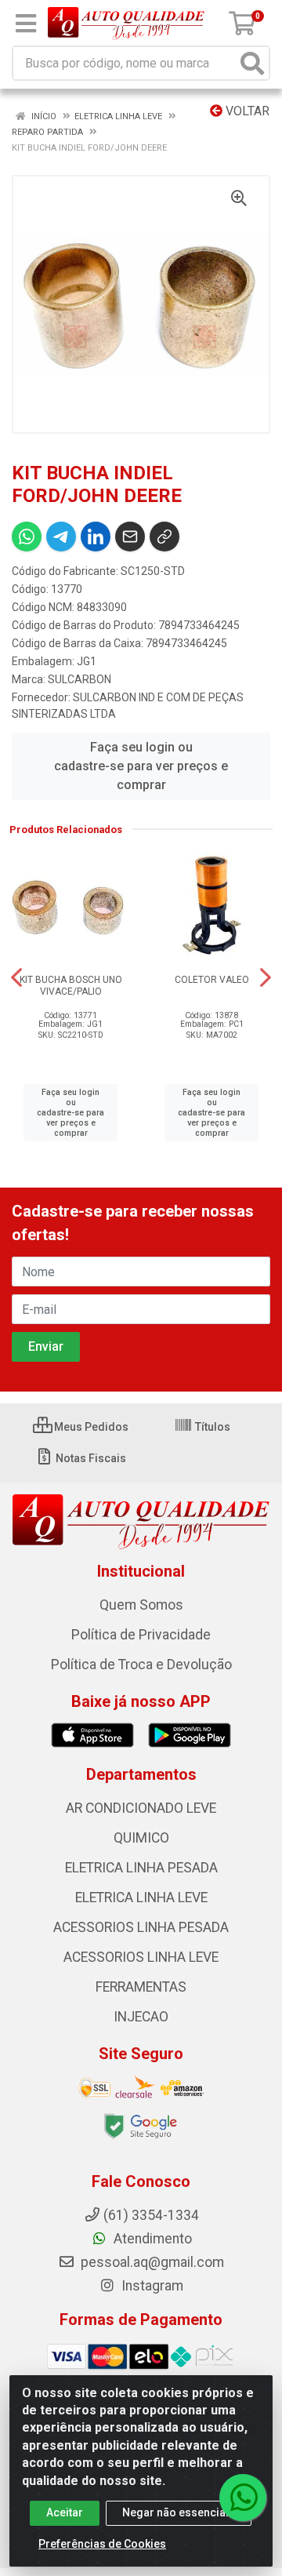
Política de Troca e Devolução (141, 1665)
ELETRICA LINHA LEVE (141, 1897)
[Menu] (26, 24)
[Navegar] (16, 977)
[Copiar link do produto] (164, 537)
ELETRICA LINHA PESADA (141, 1868)
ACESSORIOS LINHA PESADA (141, 1927)
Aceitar (65, 2512)
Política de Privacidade (141, 1635)
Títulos (211, 1427)
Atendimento (151, 2239)
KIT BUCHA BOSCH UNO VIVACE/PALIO (71, 986)
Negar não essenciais (179, 2512)
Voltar (246, 111)
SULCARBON (80, 679)
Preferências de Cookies (102, 2544)
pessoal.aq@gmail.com (151, 2262)
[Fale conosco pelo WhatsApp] (243, 2498)
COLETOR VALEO (212, 980)
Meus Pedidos (90, 1427)
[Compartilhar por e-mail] (130, 537)
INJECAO (141, 2017)
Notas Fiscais (90, 1458)
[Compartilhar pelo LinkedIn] (96, 537)
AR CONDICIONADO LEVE (141, 1808)
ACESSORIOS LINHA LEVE (141, 1957)
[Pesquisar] (252, 63)
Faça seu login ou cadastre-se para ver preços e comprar (141, 766)
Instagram (151, 2286)
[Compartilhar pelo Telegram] (61, 537)
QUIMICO (141, 1838)
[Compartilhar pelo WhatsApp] (27, 537)
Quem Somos (141, 1605)
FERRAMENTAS (141, 1987)
